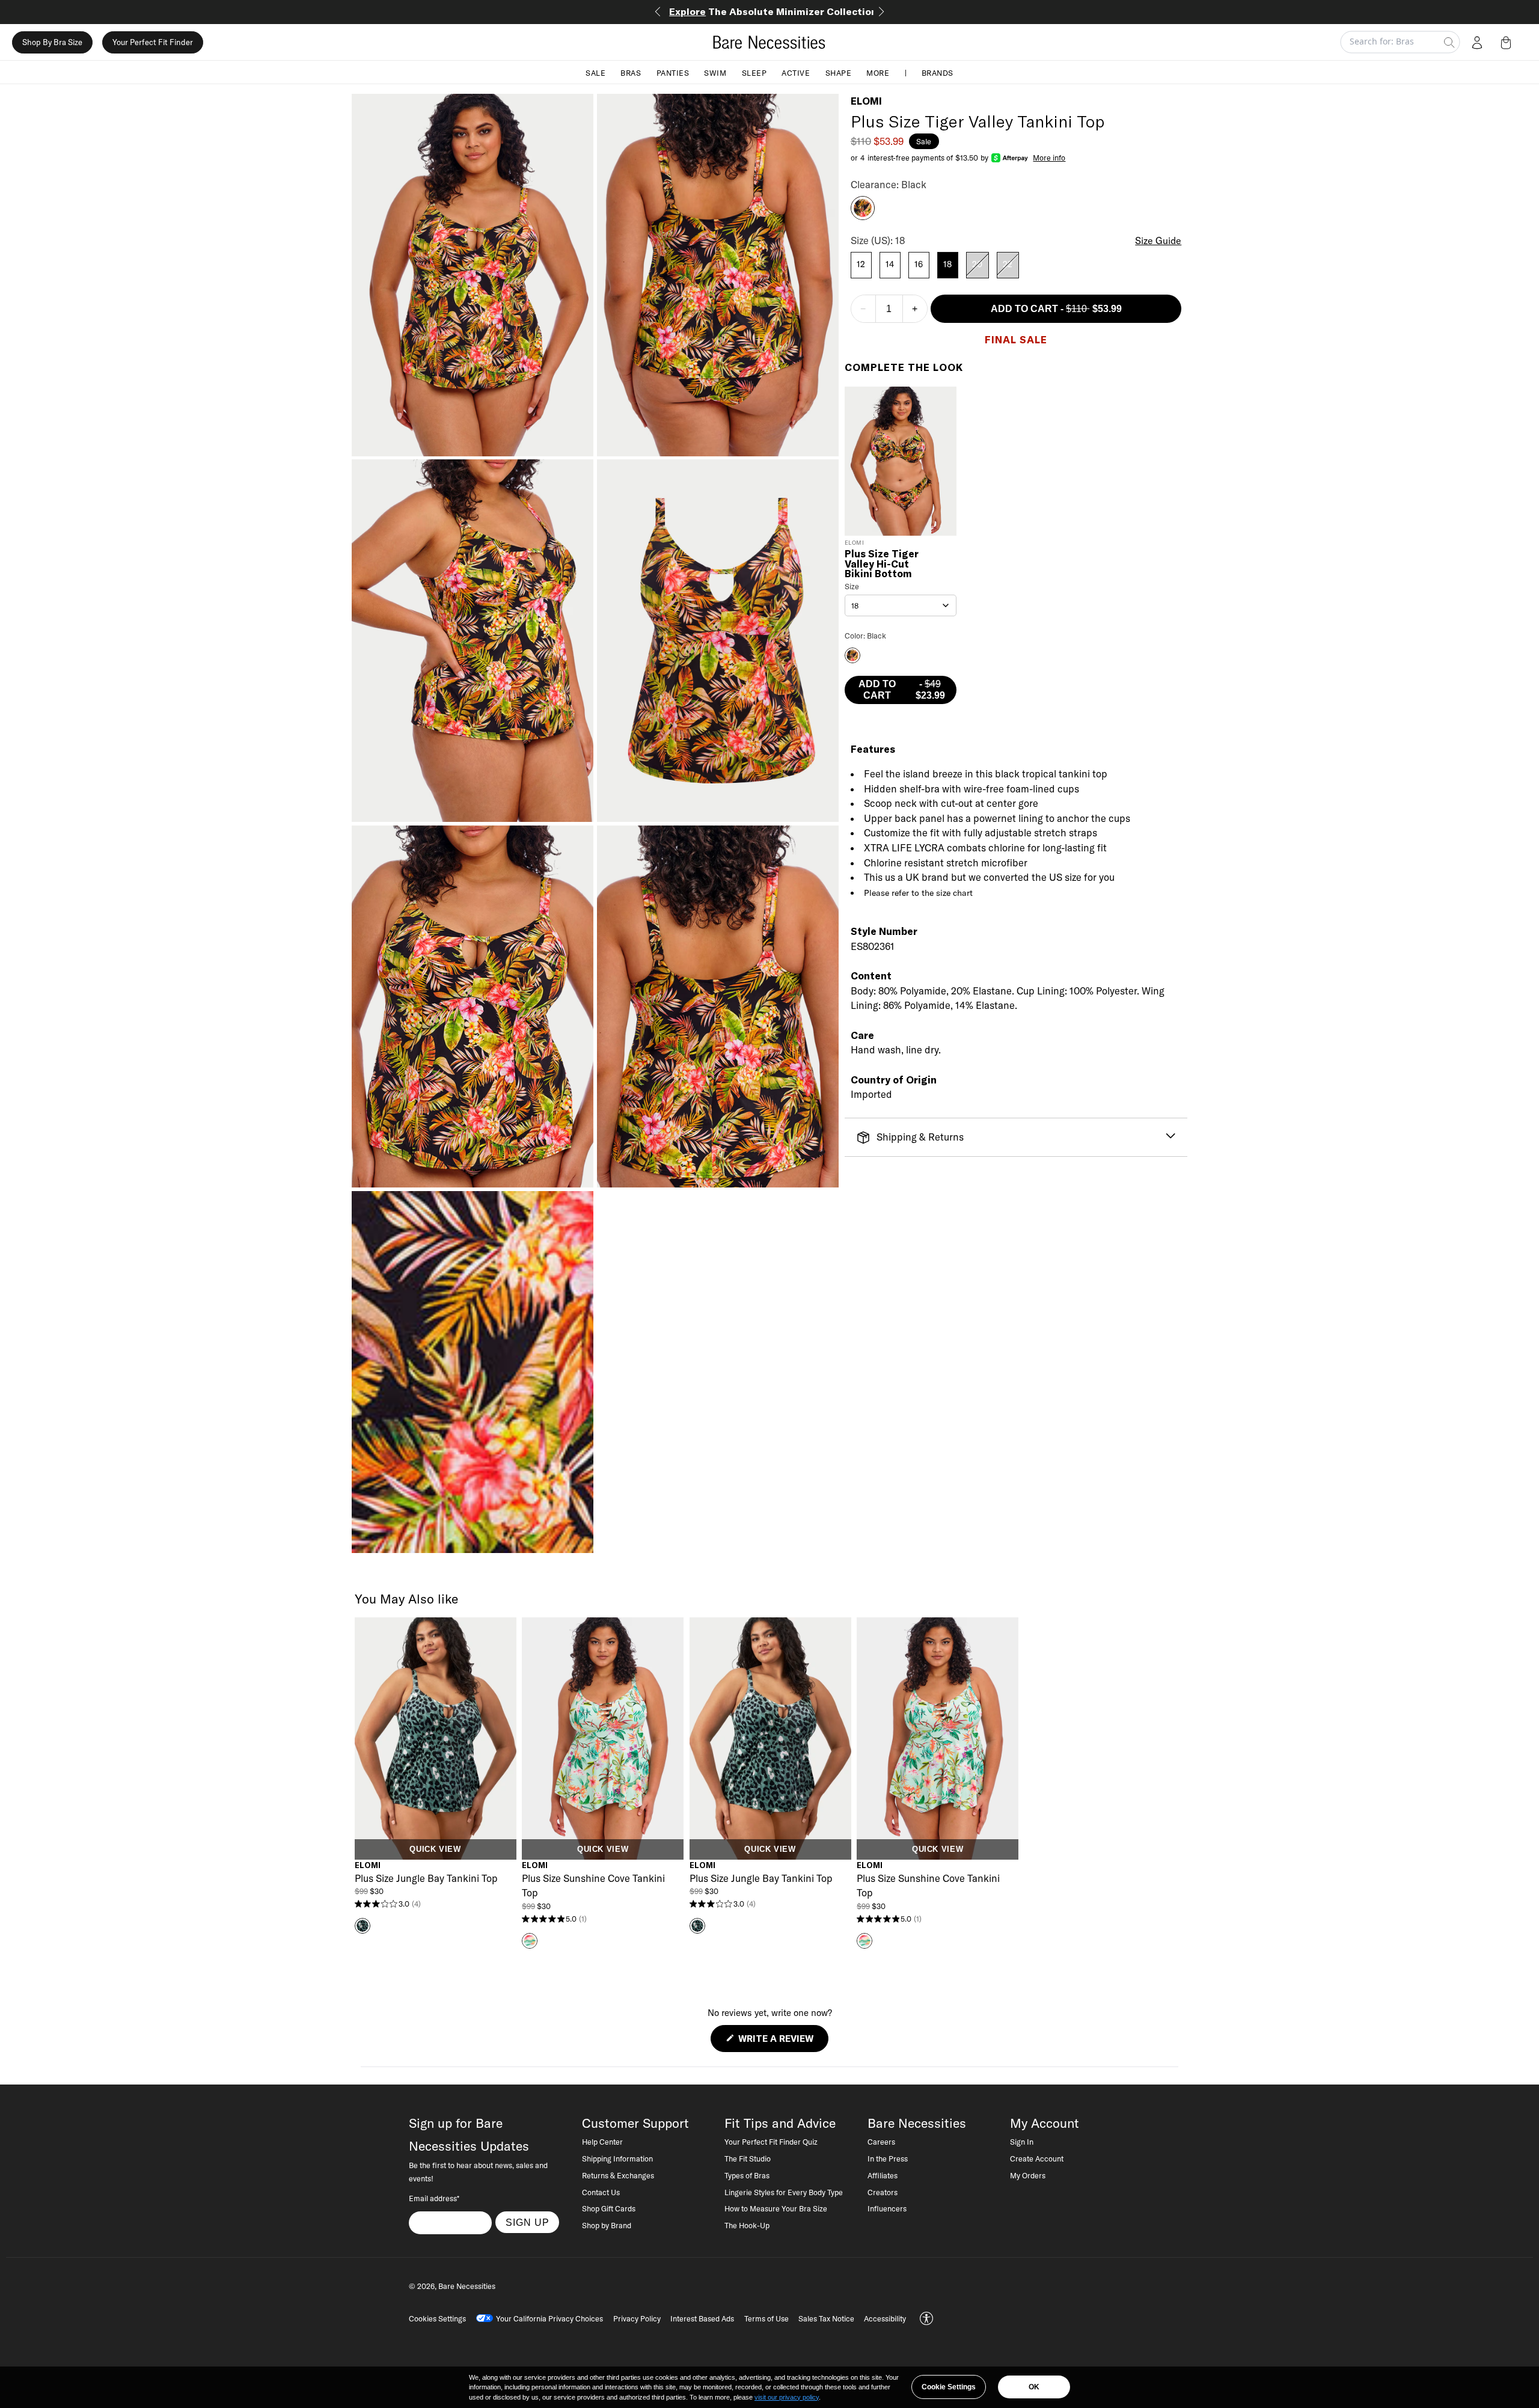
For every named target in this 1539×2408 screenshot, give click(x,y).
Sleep (754, 72)
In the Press (888, 2158)
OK (1034, 2387)
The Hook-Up (747, 2225)
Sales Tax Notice (826, 2318)
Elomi (866, 101)
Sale (595, 72)
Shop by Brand (607, 2225)
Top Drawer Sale (770, 11)
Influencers (887, 2208)
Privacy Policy (637, 2318)
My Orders (1028, 2175)
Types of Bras (747, 2175)
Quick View (435, 1849)
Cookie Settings (949, 2387)
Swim (715, 72)
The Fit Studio (748, 2158)
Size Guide (1158, 240)
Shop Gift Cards (609, 2208)
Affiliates (883, 2175)
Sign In (1022, 2142)
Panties (673, 72)
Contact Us (601, 2192)
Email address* (434, 2198)
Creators (883, 2192)
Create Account (1037, 2158)
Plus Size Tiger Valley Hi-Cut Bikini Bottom (882, 564)
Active (796, 72)
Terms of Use (766, 2318)
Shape (839, 72)
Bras (631, 72)
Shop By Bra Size (52, 42)
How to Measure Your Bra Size (776, 2208)
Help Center (602, 2142)
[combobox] (901, 605)
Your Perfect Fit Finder (153, 42)
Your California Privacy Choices (549, 2318)
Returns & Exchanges (618, 2175)
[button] (1508, 42)
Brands (938, 72)
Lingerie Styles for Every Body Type (784, 2192)
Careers (881, 2142)
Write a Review (782, 2042)
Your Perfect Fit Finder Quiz (771, 2142)
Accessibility (885, 2318)
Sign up (528, 2222)
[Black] (863, 216)
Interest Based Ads (702, 2318)
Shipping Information (617, 2158)
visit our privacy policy (787, 2397)
